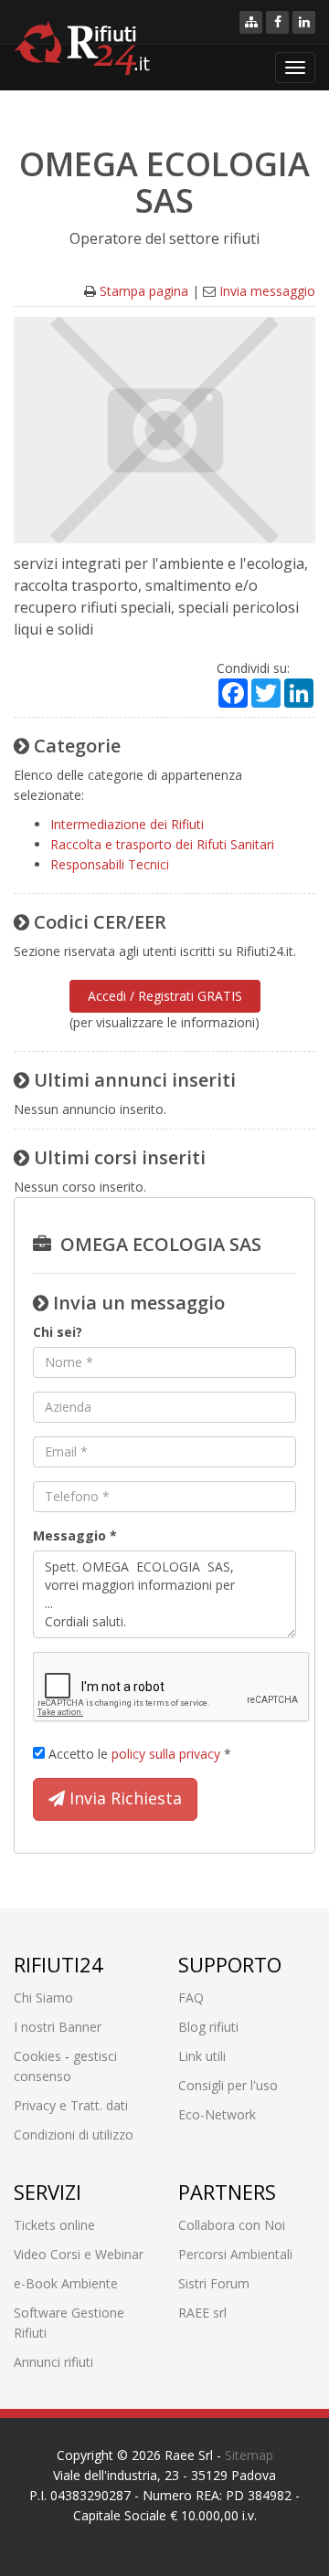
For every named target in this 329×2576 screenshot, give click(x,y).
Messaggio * (75, 1535)
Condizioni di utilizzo (74, 2134)
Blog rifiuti (208, 2027)
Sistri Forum (214, 2283)
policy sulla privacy (166, 1754)
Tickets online (54, 2225)
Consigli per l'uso (228, 2085)
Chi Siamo (43, 1998)
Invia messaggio (267, 291)
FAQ (191, 1998)
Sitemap (249, 2455)
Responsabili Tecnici (110, 864)
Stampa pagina (144, 291)
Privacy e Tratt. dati (71, 2105)
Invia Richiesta (123, 1798)
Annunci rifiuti (53, 2362)
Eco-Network (217, 2114)
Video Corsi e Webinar (79, 2254)
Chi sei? (58, 1332)
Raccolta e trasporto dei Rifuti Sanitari (162, 844)
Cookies (37, 2056)
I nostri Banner (58, 2027)
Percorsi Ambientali (235, 2254)
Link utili (202, 2056)
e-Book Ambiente (66, 2283)
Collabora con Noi (232, 2225)
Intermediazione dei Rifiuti (127, 824)
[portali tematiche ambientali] (251, 22)
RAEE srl (202, 2313)
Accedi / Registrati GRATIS (165, 996)
